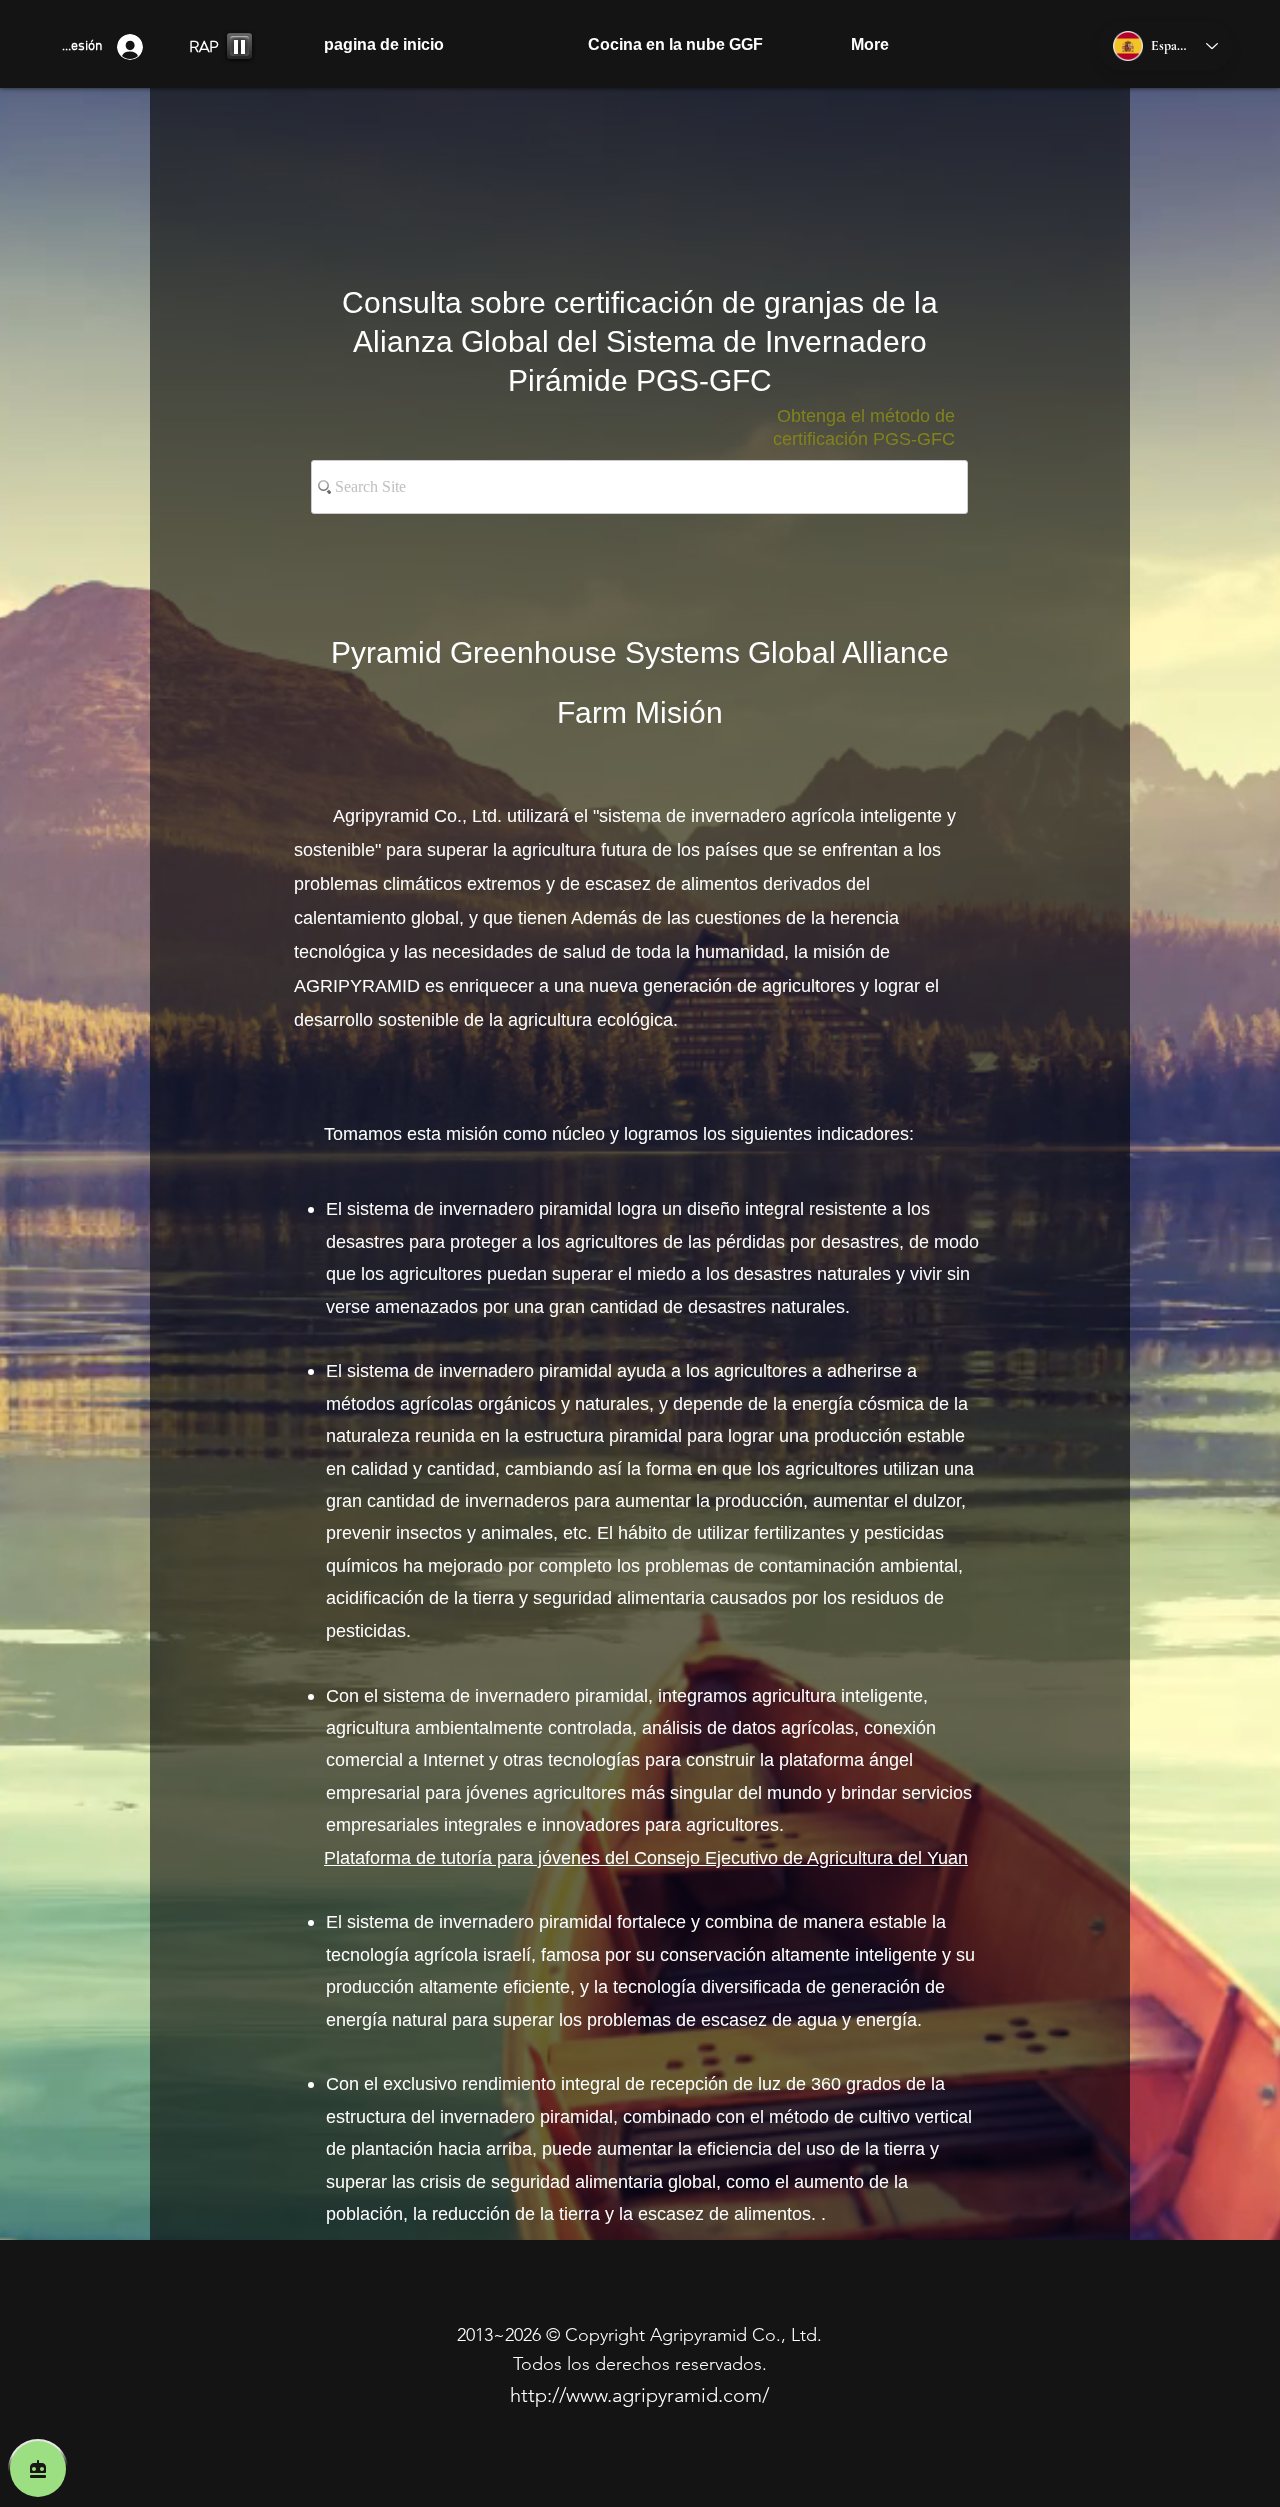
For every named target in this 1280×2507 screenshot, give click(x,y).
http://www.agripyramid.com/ (639, 2395)
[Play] (239, 46)
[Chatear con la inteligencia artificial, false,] (38, 2469)
